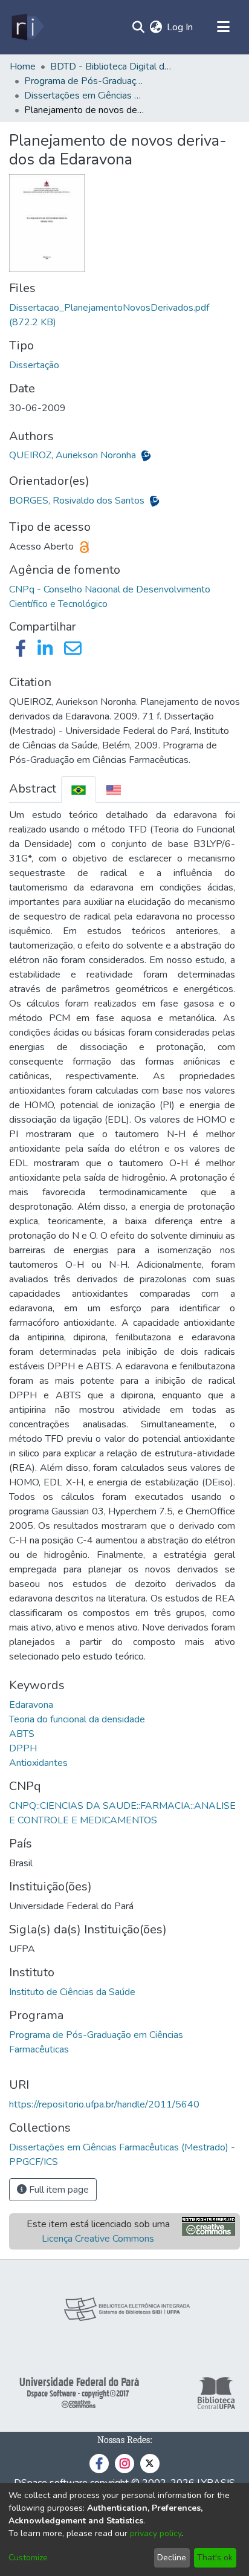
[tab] (79, 789)
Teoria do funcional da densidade (77, 1719)
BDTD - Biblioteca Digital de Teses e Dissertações (111, 67)
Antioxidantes (38, 1763)
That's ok (215, 2558)
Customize (28, 2558)
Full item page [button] (58, 2190)
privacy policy (156, 2533)
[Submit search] (138, 27)
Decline (172, 2558)
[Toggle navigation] (223, 27)
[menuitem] (156, 27)
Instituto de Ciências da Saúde (72, 1992)
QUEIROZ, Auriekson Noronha (74, 455)
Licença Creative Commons (98, 2239)
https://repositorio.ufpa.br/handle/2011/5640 (104, 2104)
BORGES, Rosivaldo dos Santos (78, 501)
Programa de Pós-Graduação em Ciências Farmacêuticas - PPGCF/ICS (85, 81)
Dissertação (34, 365)
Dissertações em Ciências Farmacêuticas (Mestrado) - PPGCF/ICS (85, 96)
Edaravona (31, 1705)
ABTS (22, 1734)
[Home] (27, 27)
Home (23, 67)
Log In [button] (180, 27)
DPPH (23, 1748)
